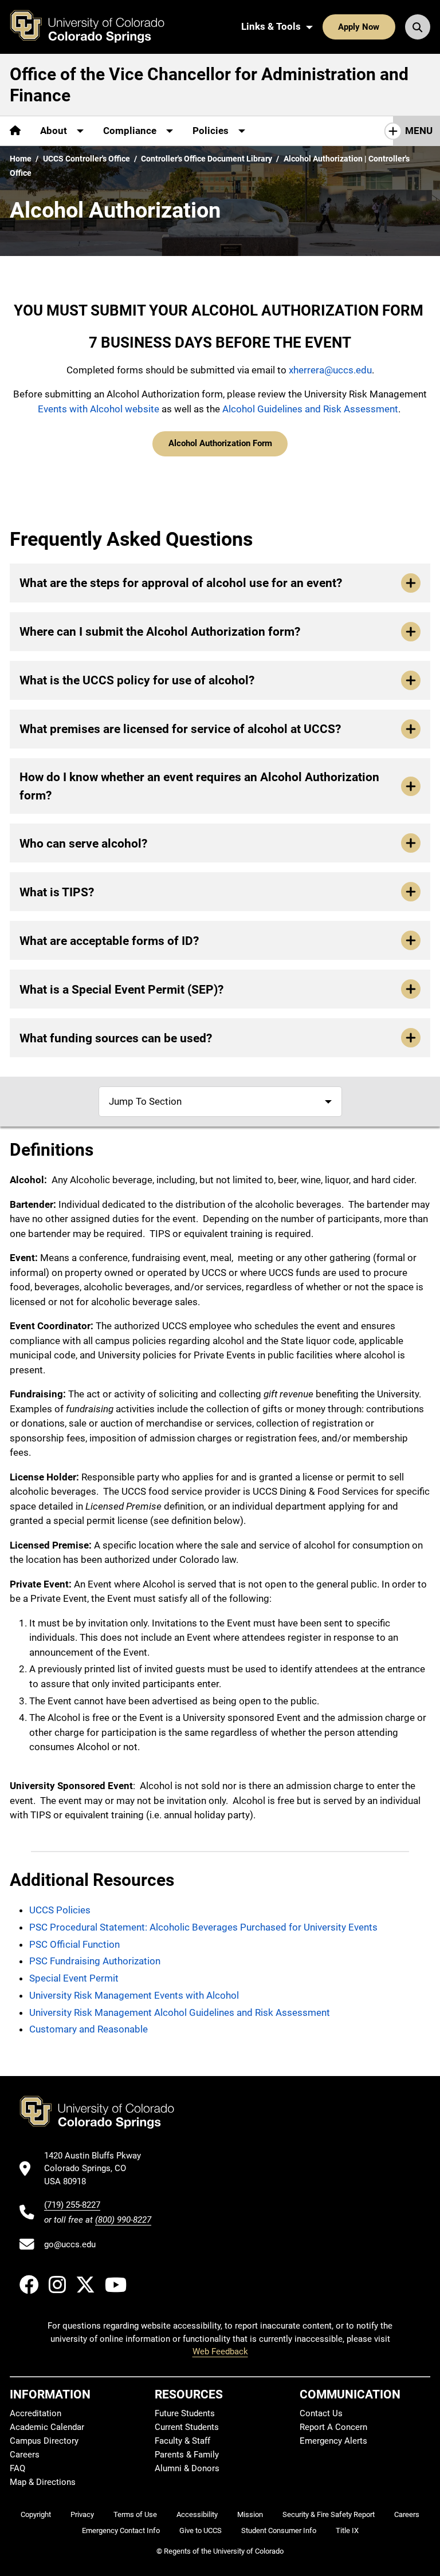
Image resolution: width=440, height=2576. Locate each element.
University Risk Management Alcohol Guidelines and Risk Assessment (180, 2012)
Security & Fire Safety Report (329, 2514)
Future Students (185, 2413)
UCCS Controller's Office (87, 159)
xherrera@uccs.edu (330, 370)
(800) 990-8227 (123, 2220)
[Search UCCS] (418, 27)
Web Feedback (220, 2352)
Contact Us (321, 2413)
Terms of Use (135, 2514)
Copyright (36, 2514)
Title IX (347, 2530)
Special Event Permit (74, 1978)
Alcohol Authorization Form (220, 443)
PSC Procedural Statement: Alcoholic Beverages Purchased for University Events (203, 1927)
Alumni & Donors (187, 2468)
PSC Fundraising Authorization (95, 1961)
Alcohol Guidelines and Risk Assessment (310, 409)
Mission (250, 2514)
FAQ (17, 2468)
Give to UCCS (201, 2530)
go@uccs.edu (70, 2244)
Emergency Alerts (333, 2441)
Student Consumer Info (279, 2530)
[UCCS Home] (96, 27)
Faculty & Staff (182, 2441)
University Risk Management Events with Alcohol (134, 1995)
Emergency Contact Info (121, 2530)
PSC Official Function (74, 1944)
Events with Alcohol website (99, 409)
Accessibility (197, 2514)
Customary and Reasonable (89, 2029)
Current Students (187, 2427)
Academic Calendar (47, 2427)
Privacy (82, 2514)
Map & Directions (43, 2482)
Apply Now (359, 27)
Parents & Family (187, 2455)
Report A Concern (333, 2427)
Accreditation (36, 2413)
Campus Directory (44, 2441)
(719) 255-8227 (72, 2205)
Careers (25, 2455)
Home (21, 159)
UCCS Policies (60, 1910)
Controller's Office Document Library (207, 159)
